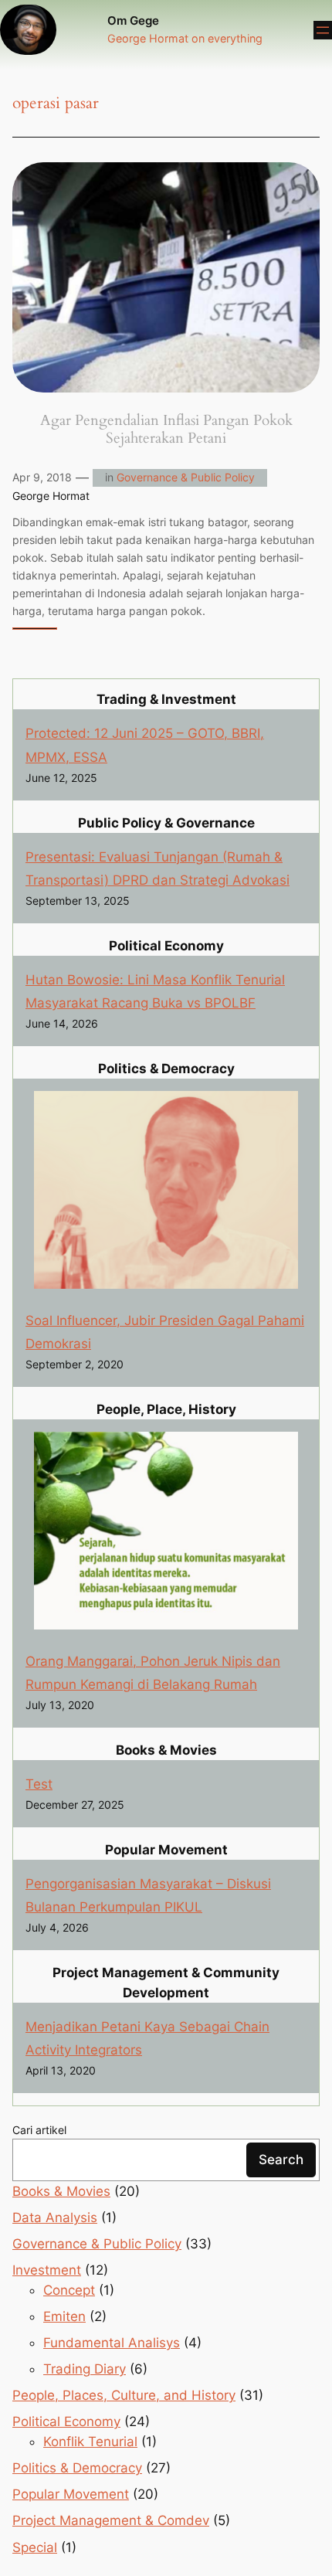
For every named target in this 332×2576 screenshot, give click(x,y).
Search (281, 2160)
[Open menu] (323, 30)
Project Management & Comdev (111, 2520)
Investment (47, 2270)
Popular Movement (71, 2494)
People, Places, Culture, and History (124, 2395)
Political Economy (66, 2421)
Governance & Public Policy (186, 477)
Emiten (64, 2316)
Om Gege (133, 21)
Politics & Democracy (77, 2468)
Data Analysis (55, 2217)
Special (35, 2547)
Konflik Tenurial (90, 2442)
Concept (69, 2290)
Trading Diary (85, 2369)
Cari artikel (39, 2130)
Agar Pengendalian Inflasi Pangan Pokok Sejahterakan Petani (166, 430)
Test (39, 1784)
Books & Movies (61, 2191)
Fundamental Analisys (112, 2343)
